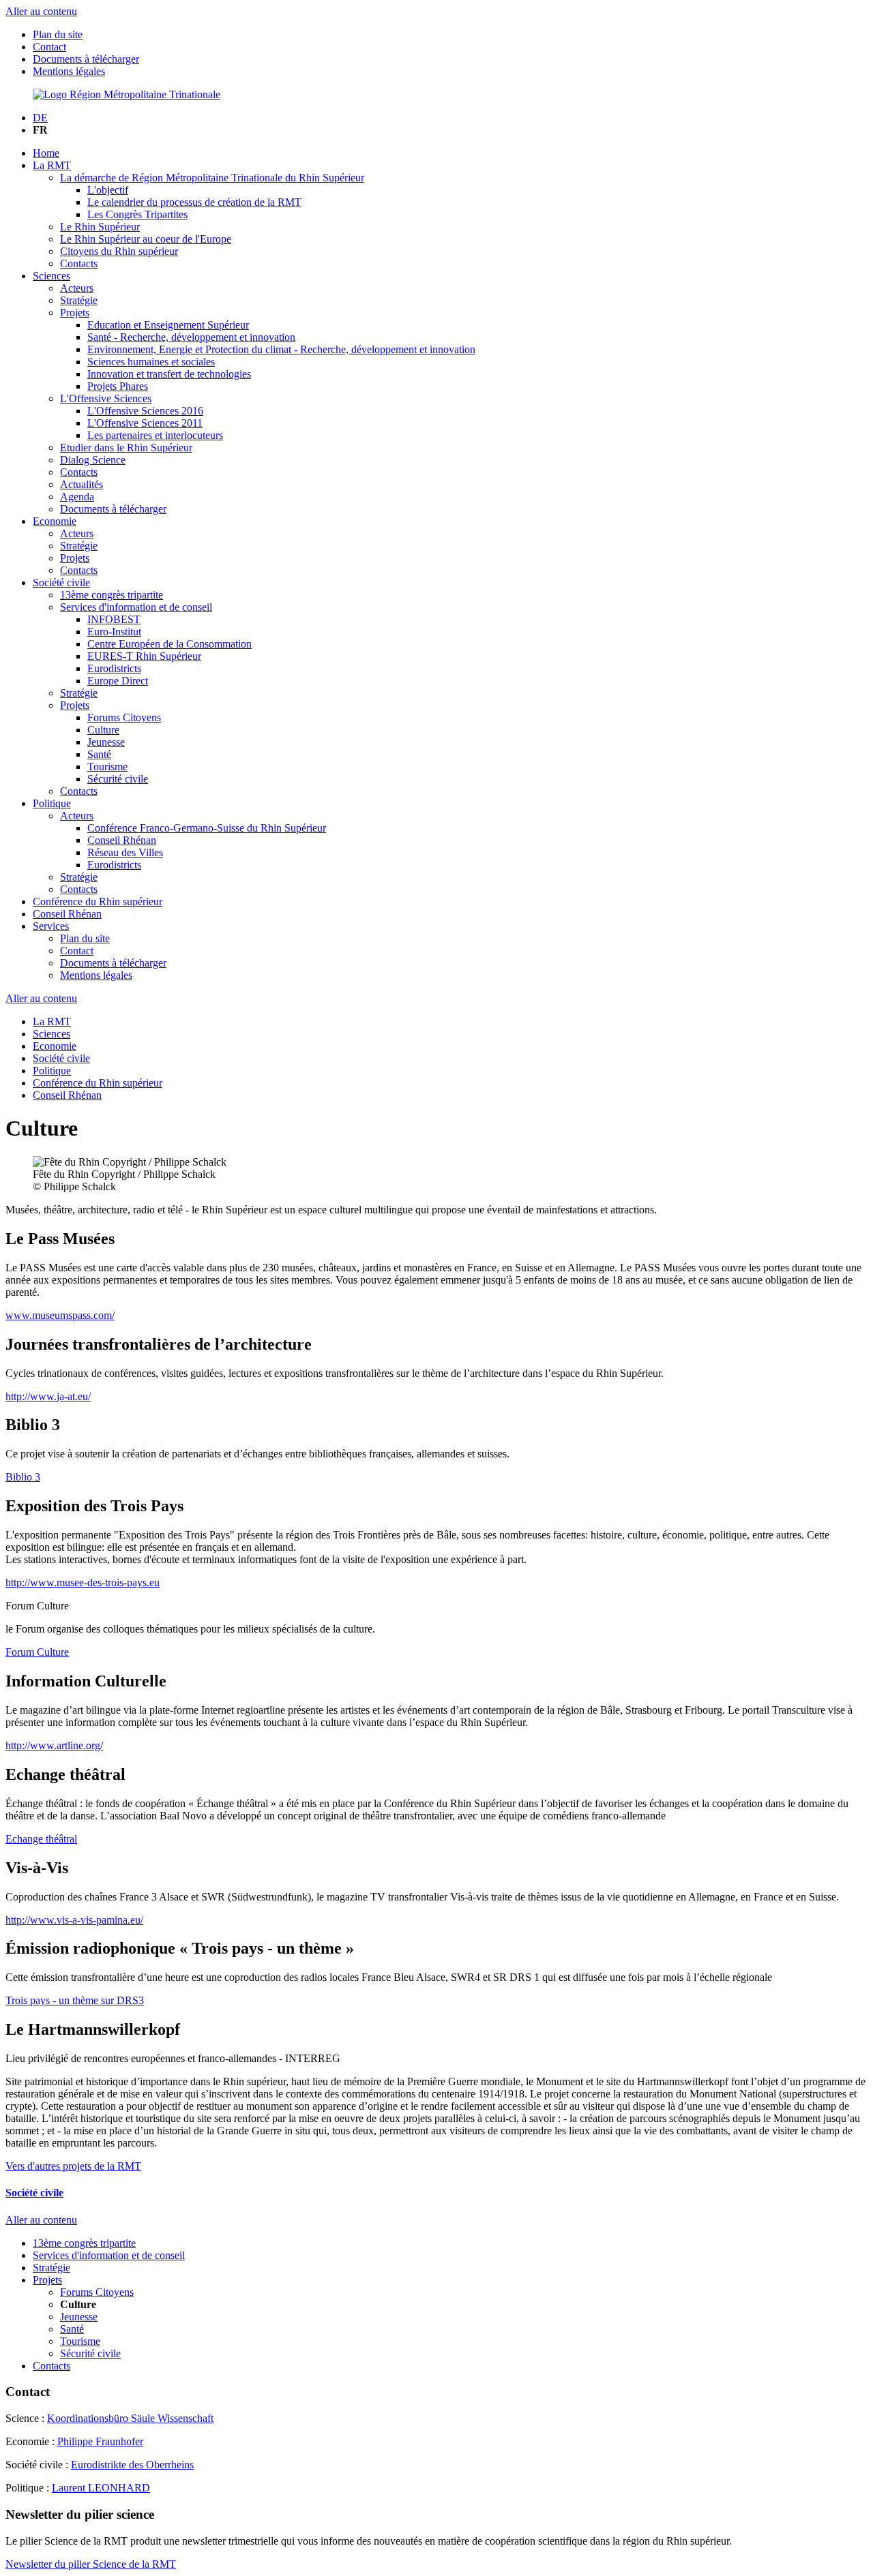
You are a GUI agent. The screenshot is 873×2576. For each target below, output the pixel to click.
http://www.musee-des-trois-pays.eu (83, 1582)
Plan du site (58, 34)
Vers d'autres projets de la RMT (73, 2166)
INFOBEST (114, 619)
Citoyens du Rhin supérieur (119, 251)
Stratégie (79, 300)
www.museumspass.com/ (60, 1315)
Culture (103, 730)
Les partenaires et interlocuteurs (155, 435)
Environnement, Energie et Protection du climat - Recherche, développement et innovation (281, 349)
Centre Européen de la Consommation (169, 644)
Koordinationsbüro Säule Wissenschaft (130, 2418)
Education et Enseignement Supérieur (168, 325)
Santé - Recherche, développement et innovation (191, 337)
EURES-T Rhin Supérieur (144, 656)
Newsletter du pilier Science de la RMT (91, 2564)
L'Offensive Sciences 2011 (145, 423)
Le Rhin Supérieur (100, 227)
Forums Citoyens (124, 717)
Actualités (82, 484)
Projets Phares (118, 386)
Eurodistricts (114, 668)
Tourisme (107, 767)
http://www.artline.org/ (54, 1745)
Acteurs (77, 288)
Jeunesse (106, 742)
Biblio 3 (23, 1477)
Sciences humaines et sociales (151, 362)
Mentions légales (69, 71)
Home (46, 153)
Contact (49, 47)
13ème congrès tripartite (112, 595)
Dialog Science (93, 460)
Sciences (51, 276)
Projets (75, 313)
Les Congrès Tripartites (137, 214)
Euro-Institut (114, 632)
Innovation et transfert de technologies (169, 374)
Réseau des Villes (125, 852)
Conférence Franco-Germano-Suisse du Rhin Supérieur (207, 828)
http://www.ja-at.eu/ (48, 1396)
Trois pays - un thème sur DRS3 (75, 2000)
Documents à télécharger (86, 59)
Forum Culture (37, 1652)
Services (51, 926)
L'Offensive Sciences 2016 (145, 411)
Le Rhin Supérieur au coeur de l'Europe (146, 239)
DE (40, 118)
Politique (52, 803)
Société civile (61, 582)
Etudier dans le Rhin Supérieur (126, 448)
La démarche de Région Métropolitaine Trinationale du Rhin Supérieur (212, 178)
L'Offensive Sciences (106, 398)
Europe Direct (118, 681)
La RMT (52, 165)
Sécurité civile (118, 779)
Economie (55, 521)
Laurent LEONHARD (101, 2488)
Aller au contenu (41, 11)
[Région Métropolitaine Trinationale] (127, 94)
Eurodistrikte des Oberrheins (132, 2465)
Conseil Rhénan (122, 840)
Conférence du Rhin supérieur (98, 901)
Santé (99, 754)
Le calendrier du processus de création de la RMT (194, 202)
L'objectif (108, 190)
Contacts (79, 263)
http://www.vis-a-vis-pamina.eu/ (74, 1920)
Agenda (77, 497)
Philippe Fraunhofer (100, 2441)
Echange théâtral (41, 1839)
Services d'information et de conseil (136, 607)
